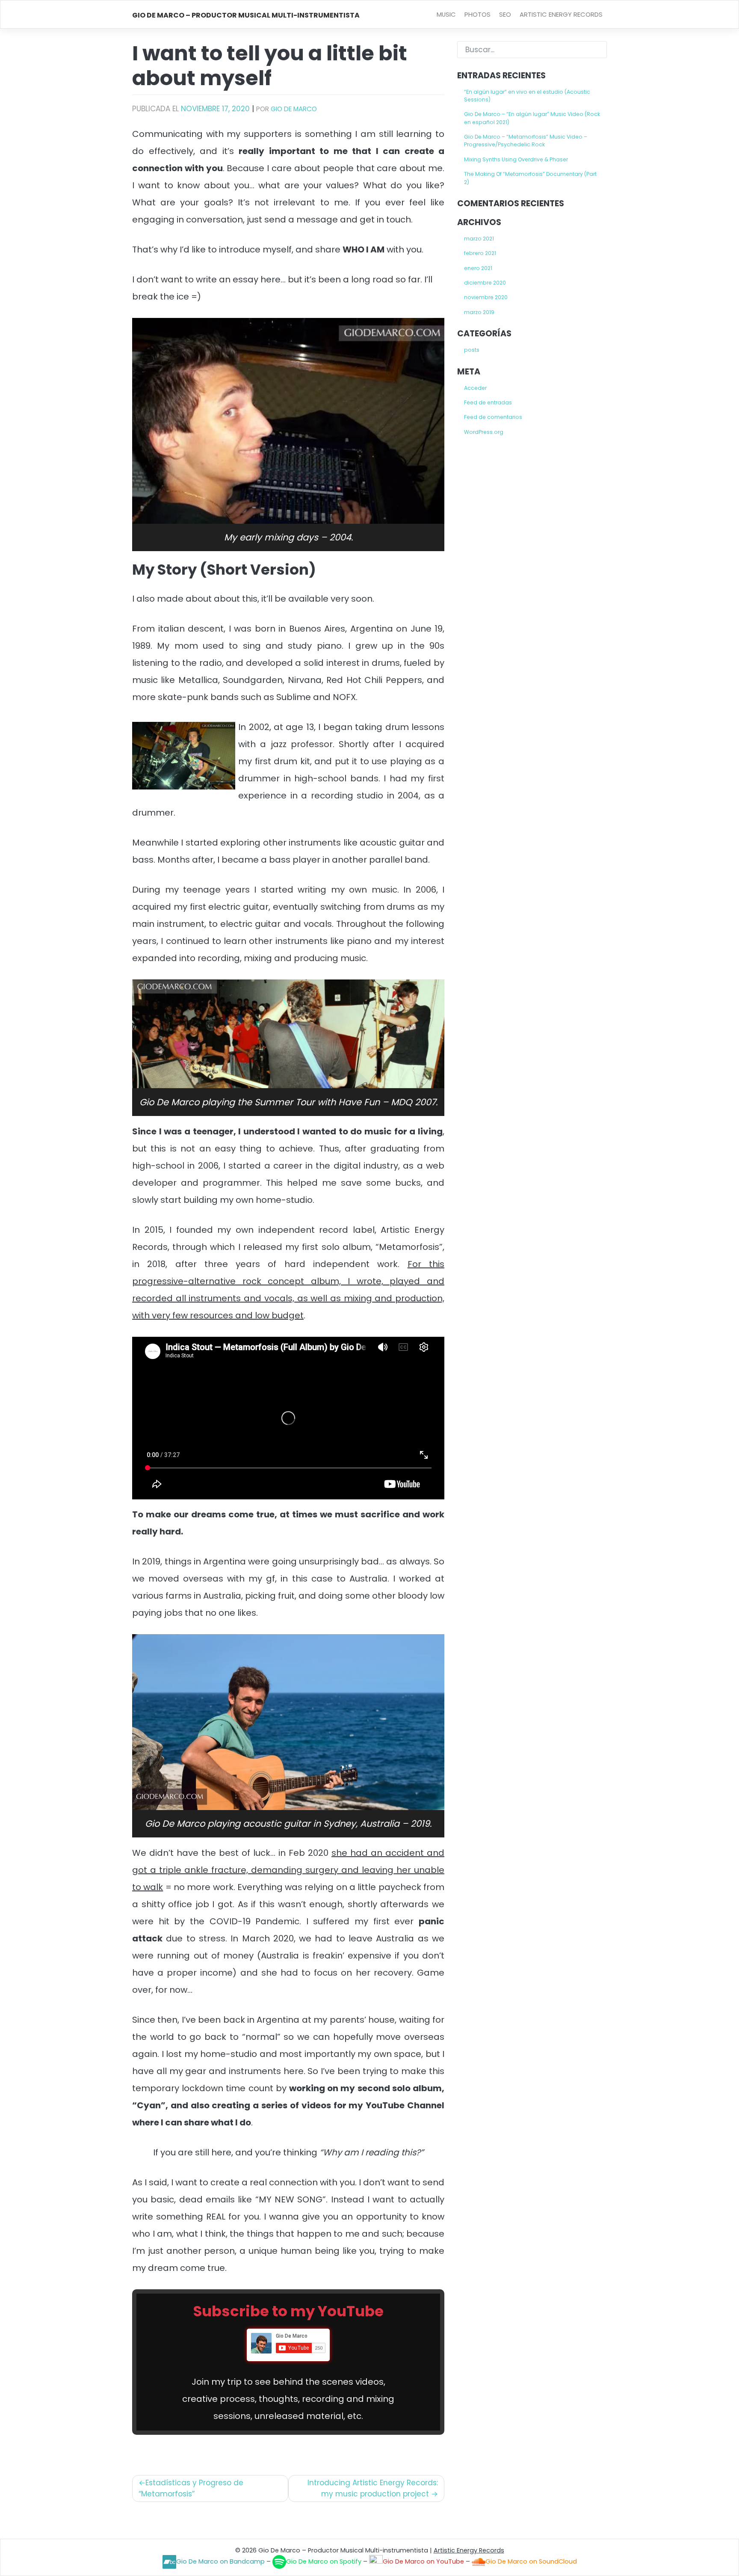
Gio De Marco (294, 109)
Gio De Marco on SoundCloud (531, 2561)
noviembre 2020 (486, 297)
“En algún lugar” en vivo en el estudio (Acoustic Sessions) (527, 96)
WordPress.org (484, 432)
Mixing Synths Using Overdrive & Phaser (516, 159)
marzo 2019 (479, 312)
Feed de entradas (488, 402)
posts (472, 350)
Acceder (475, 388)
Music (446, 14)
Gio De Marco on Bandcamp (220, 2561)
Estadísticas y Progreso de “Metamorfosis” (191, 2488)
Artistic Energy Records (561, 14)
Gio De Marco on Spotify (324, 2561)
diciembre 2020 (485, 283)
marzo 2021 (479, 239)
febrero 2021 (480, 253)
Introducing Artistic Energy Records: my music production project (373, 2488)
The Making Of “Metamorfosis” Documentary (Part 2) (530, 178)
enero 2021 (478, 268)
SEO (505, 14)
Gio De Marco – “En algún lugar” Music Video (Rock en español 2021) (532, 118)
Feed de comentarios (493, 417)
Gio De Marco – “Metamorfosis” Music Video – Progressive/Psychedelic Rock (526, 141)
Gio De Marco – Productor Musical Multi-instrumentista (246, 15)
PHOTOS (477, 14)
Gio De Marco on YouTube (423, 2561)
